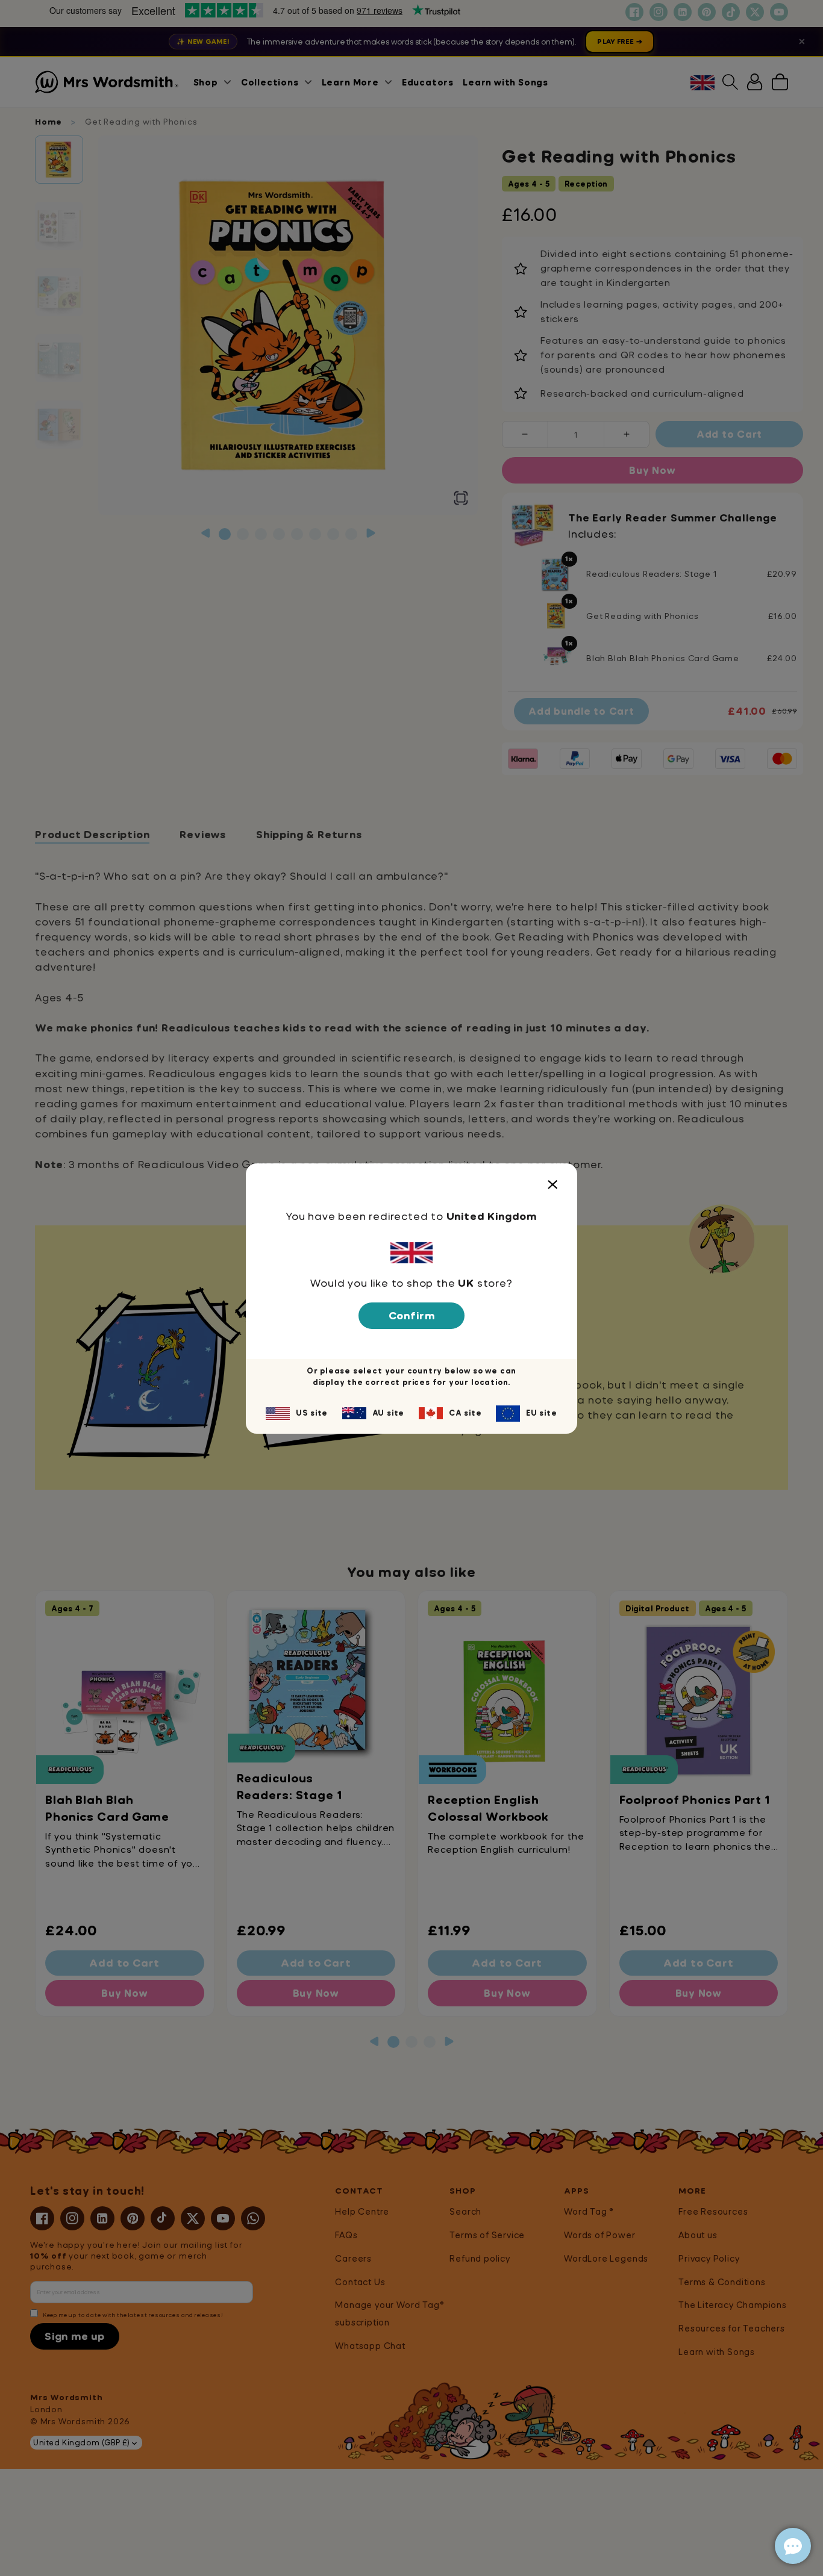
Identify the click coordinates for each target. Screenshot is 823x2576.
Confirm (412, 1315)
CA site (465, 1413)
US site (312, 1413)
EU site (542, 1413)
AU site (389, 1413)
